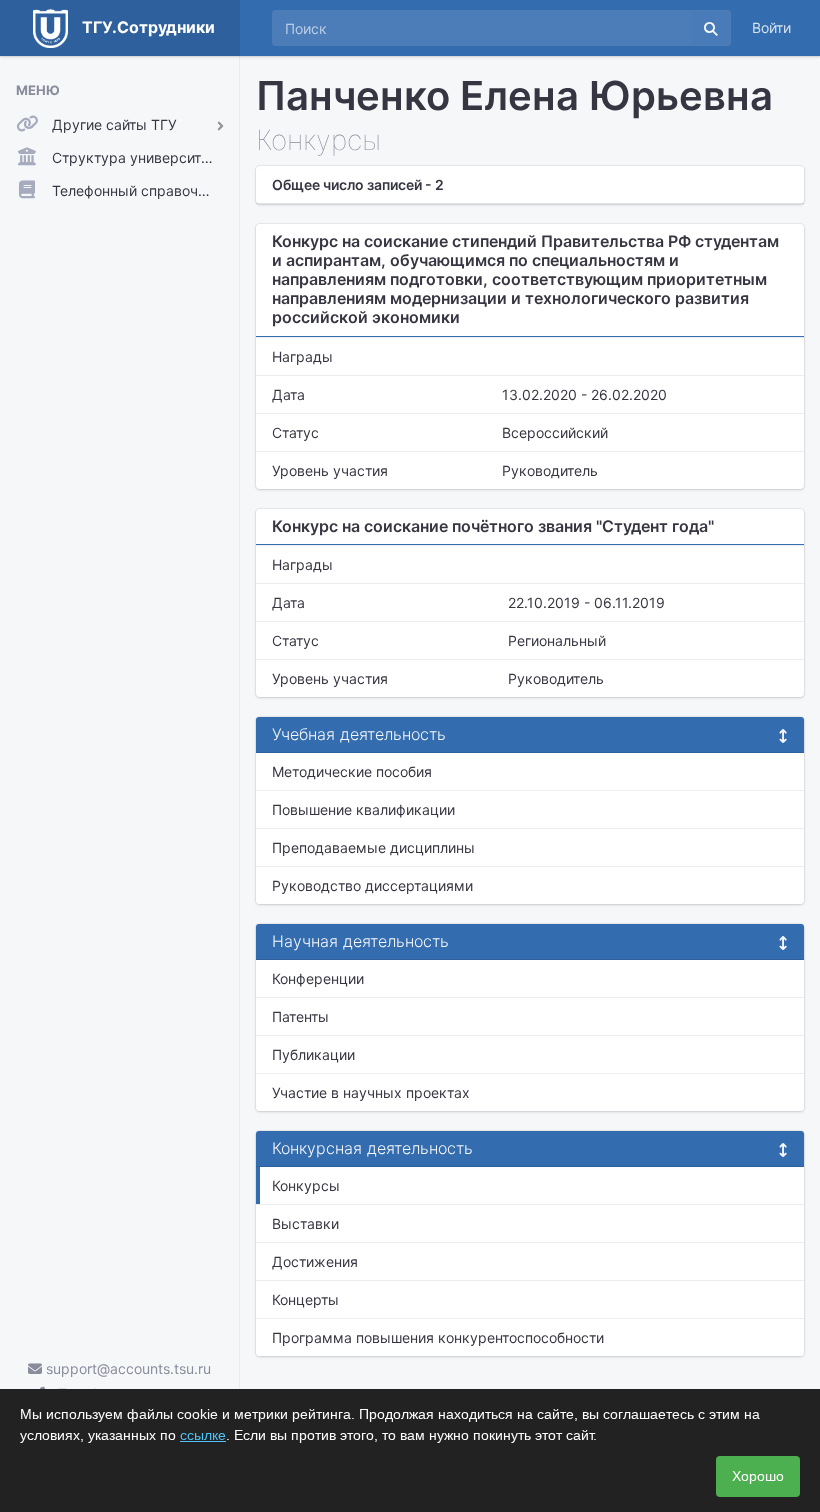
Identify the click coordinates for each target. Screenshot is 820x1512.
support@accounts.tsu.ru (126, 1368)
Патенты (300, 1016)
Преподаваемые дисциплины (373, 847)
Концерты (305, 1299)
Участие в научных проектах (371, 1092)
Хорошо (758, 1476)
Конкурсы (306, 1185)
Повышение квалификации (363, 809)
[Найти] (711, 28)
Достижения (315, 1261)
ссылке (203, 1435)
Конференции (318, 978)
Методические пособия (352, 771)
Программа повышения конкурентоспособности (438, 1337)
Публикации (313, 1054)
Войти (771, 27)
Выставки (305, 1223)
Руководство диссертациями (372, 885)
